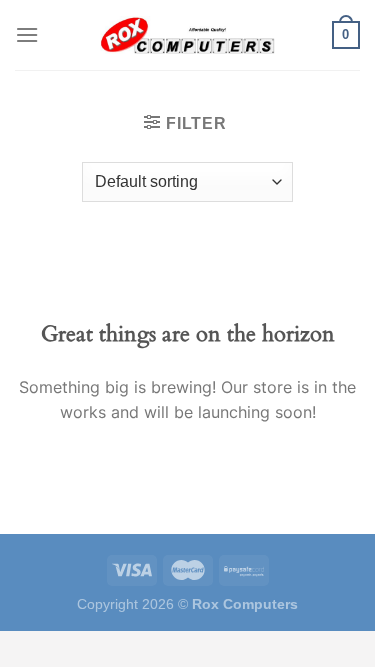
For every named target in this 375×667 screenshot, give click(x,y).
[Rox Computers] (188, 35)
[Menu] (27, 34)
